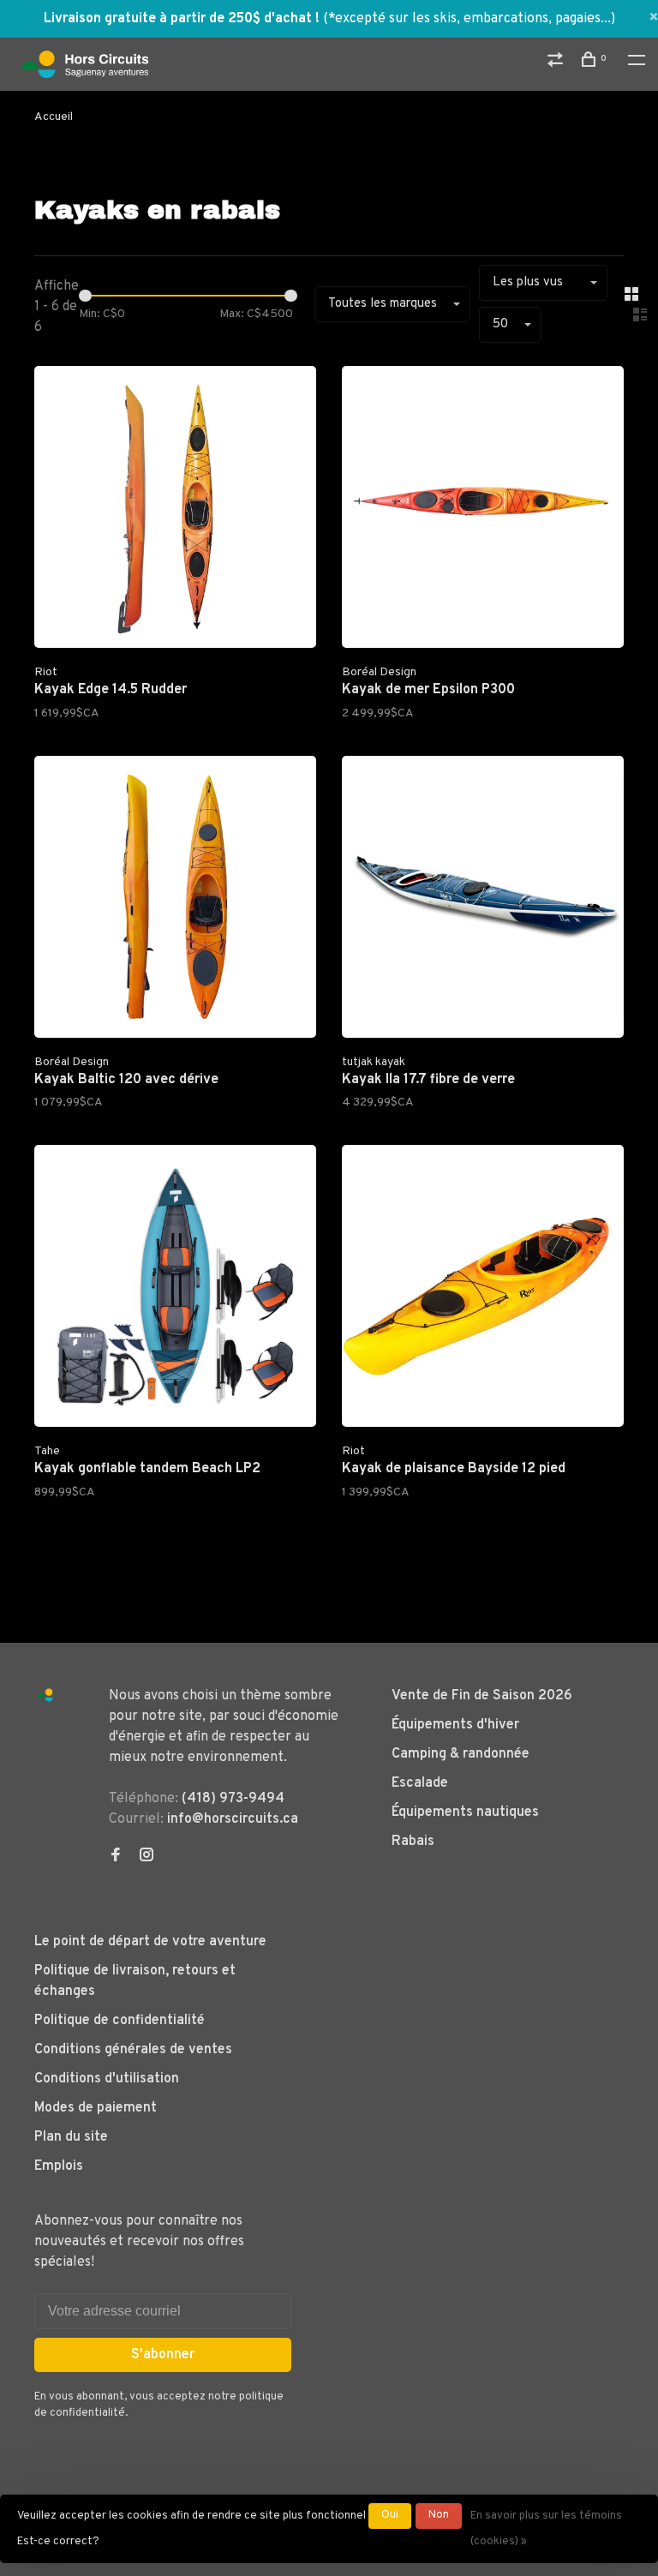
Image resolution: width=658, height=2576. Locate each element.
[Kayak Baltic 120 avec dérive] (175, 900)
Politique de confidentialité (120, 2021)
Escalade (420, 1783)
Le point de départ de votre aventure (150, 1942)
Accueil (54, 117)
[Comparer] (557, 63)
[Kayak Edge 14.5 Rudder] (175, 510)
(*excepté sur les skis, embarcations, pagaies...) (469, 19)
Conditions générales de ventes (133, 2050)
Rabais (413, 1842)
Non (439, 2515)
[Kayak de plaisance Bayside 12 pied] (483, 1289)
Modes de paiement (96, 2108)
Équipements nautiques (465, 1812)
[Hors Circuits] (45, 1695)
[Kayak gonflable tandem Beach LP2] (175, 1289)
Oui (390, 2515)
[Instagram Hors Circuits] (147, 1857)
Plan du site (71, 2137)
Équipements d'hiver (455, 1725)
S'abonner (163, 2355)
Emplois (59, 2166)
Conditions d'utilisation (107, 2079)
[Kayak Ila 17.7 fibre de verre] (483, 900)
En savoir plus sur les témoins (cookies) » (546, 2529)
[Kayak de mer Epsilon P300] (483, 510)
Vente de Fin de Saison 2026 (482, 1696)
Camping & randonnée (461, 1754)
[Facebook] (116, 1857)
